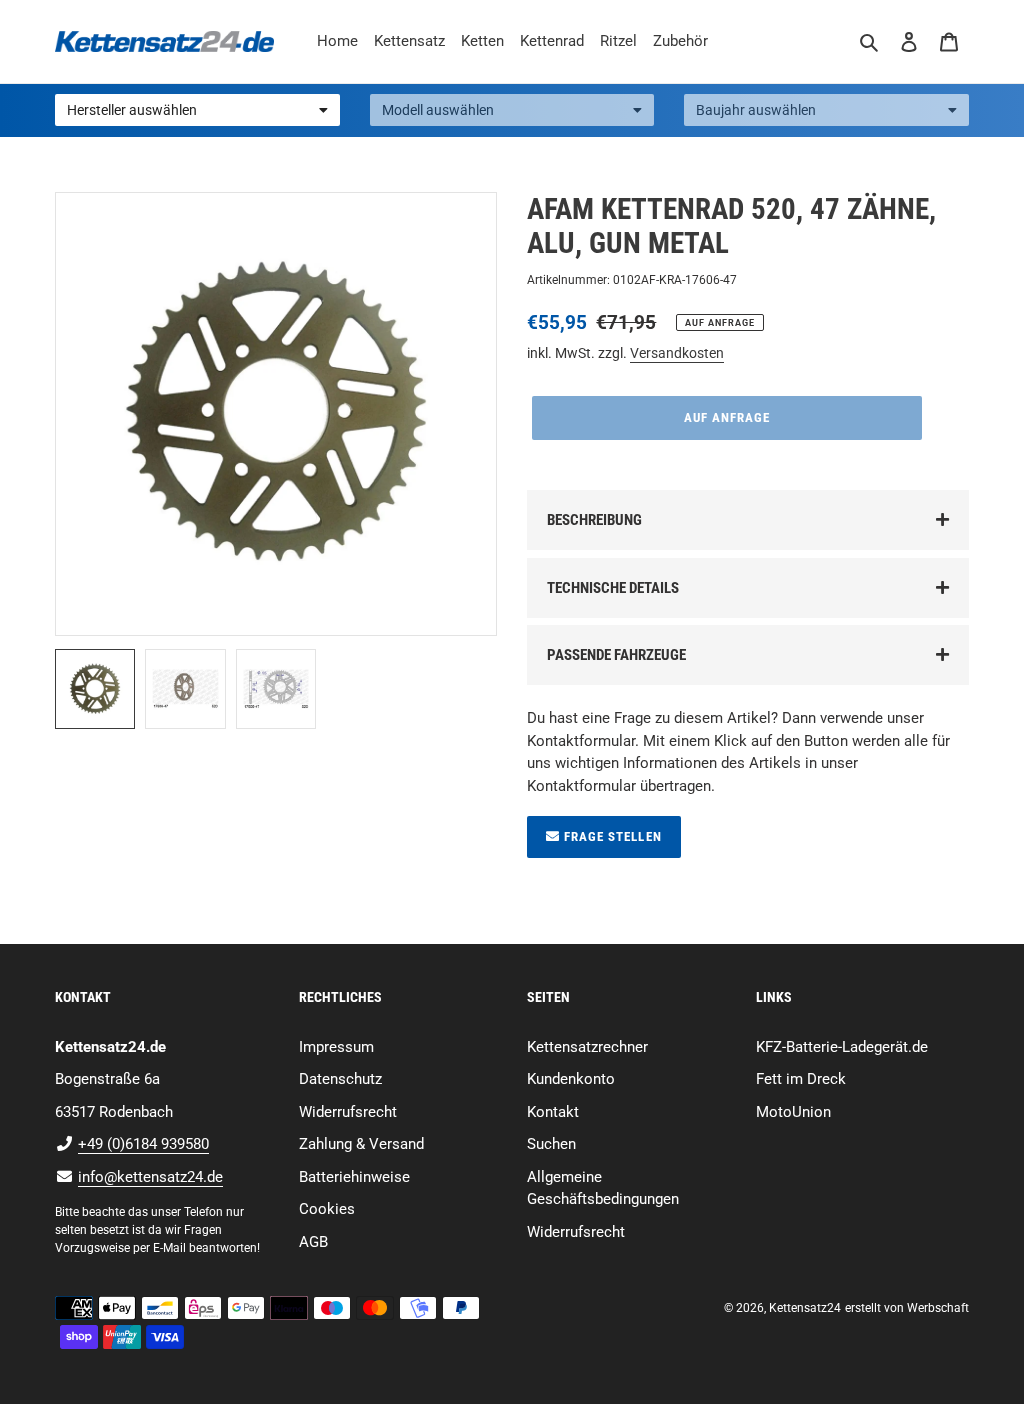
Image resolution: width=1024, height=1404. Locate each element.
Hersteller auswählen (132, 110)
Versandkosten (677, 353)
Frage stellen (611, 836)
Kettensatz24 (805, 1308)
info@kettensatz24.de (150, 1177)
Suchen (551, 1144)
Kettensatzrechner (587, 1047)
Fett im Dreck (801, 1079)
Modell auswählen (438, 110)
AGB (313, 1242)
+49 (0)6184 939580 (143, 1144)
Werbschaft (938, 1308)
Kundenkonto (571, 1079)
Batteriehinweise (354, 1177)
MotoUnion (793, 1112)
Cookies (327, 1209)
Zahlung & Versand (361, 1144)
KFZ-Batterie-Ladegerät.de (842, 1047)
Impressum (336, 1047)
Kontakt (553, 1112)
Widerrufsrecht (348, 1112)
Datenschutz (340, 1079)
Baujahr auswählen (756, 110)
